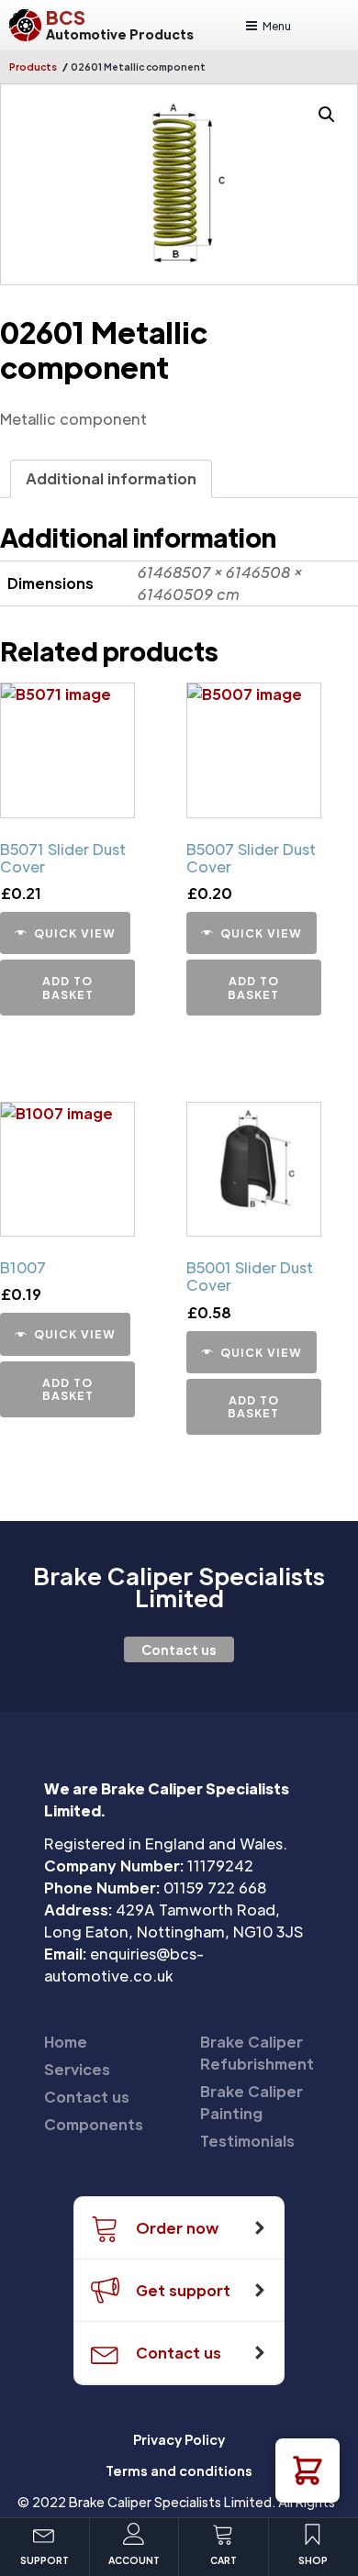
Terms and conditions (179, 2471)
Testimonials (247, 2141)
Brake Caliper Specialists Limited (179, 1587)
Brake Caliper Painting (252, 2102)
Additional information (111, 478)
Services (77, 2069)
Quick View (75, 933)
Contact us (179, 1649)
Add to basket (68, 987)
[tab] (111, 479)
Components (94, 2124)
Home (66, 2042)
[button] (308, 2471)
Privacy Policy (179, 2439)
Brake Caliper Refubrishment (257, 2053)
